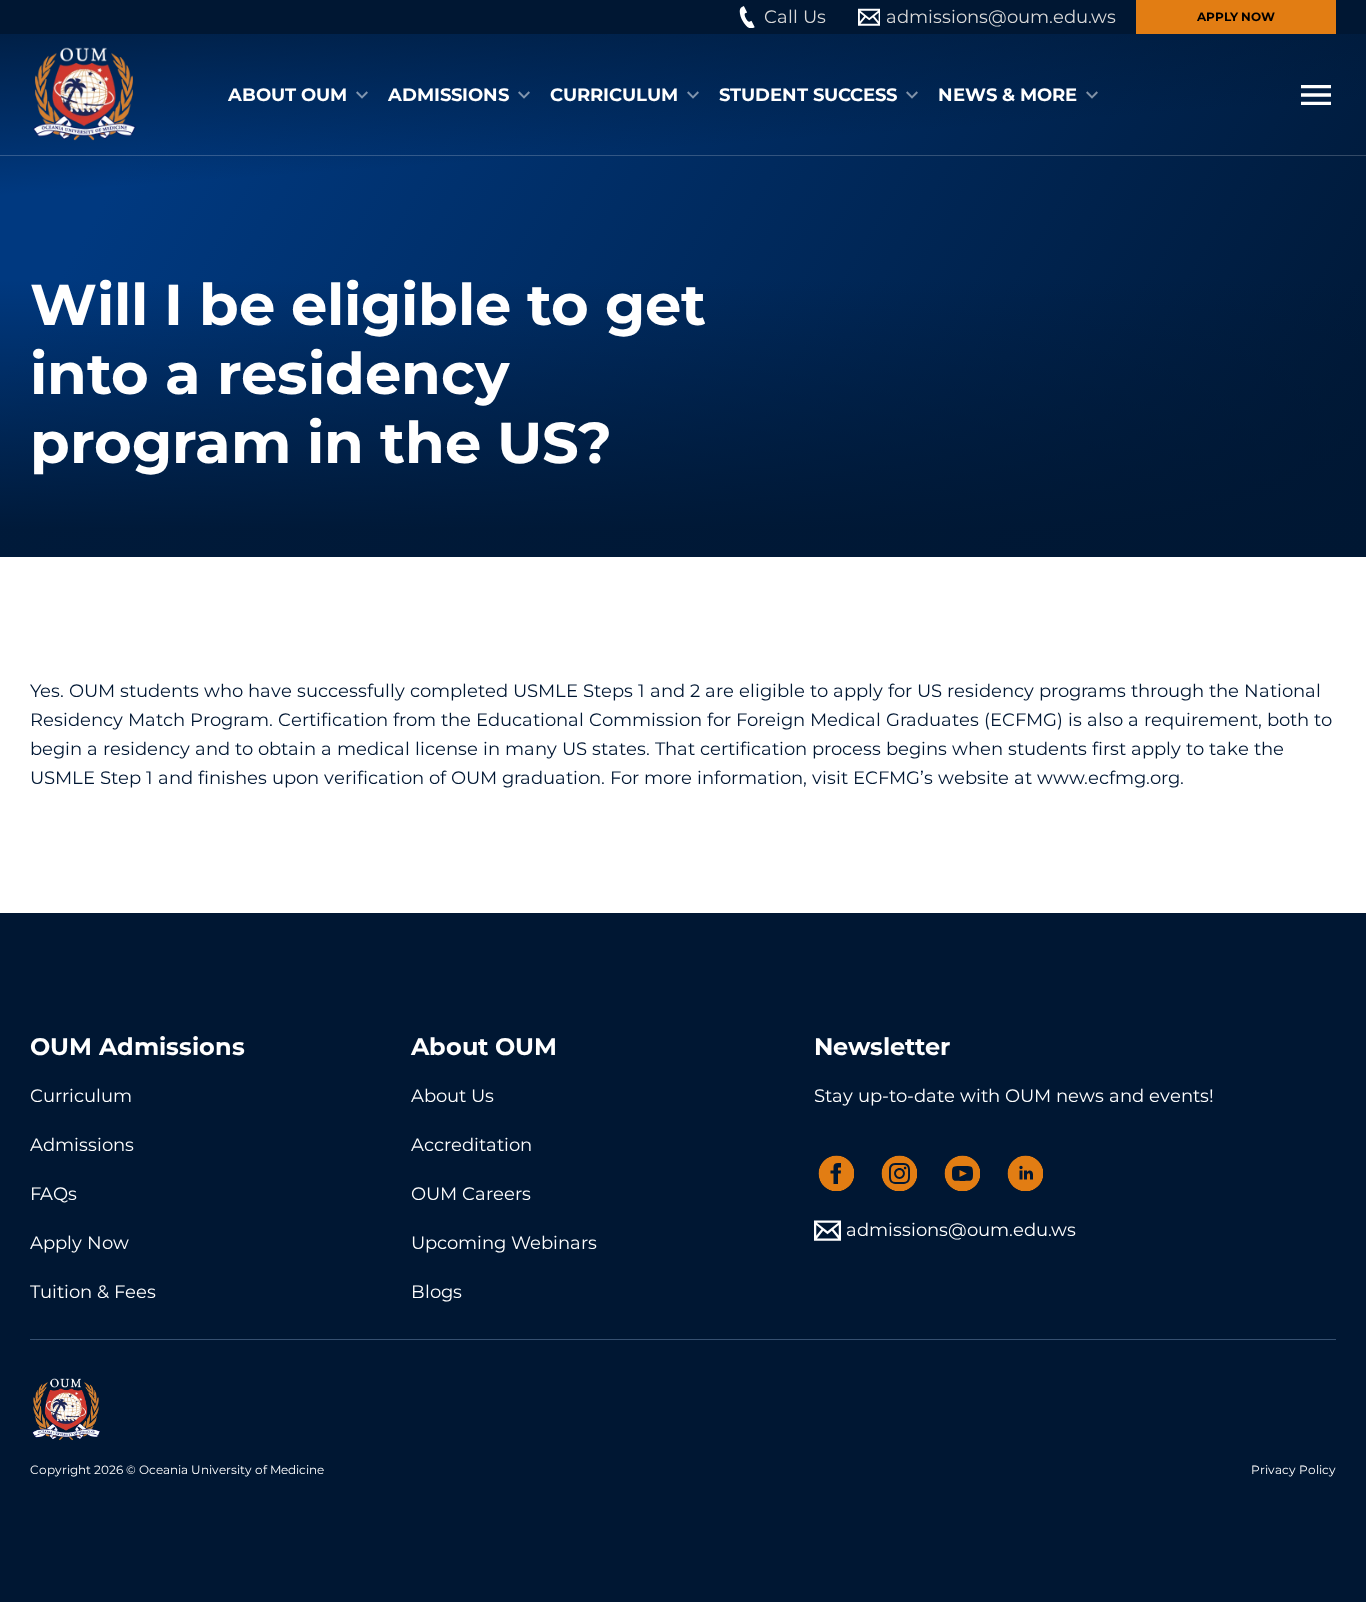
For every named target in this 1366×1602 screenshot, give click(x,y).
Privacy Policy (1293, 1469)
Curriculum (614, 95)
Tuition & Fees (93, 1292)
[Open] (1316, 95)
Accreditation (471, 1145)
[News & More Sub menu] (1092, 95)
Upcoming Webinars (504, 1243)
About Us (452, 1096)
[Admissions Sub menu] (524, 95)
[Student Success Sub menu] (912, 95)
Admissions (448, 95)
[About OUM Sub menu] (362, 95)
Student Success (808, 95)
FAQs (53, 1194)
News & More (1007, 95)
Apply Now (1236, 16)
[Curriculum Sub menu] (693, 95)
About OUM (287, 95)
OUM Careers (471, 1194)
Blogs (436, 1292)
